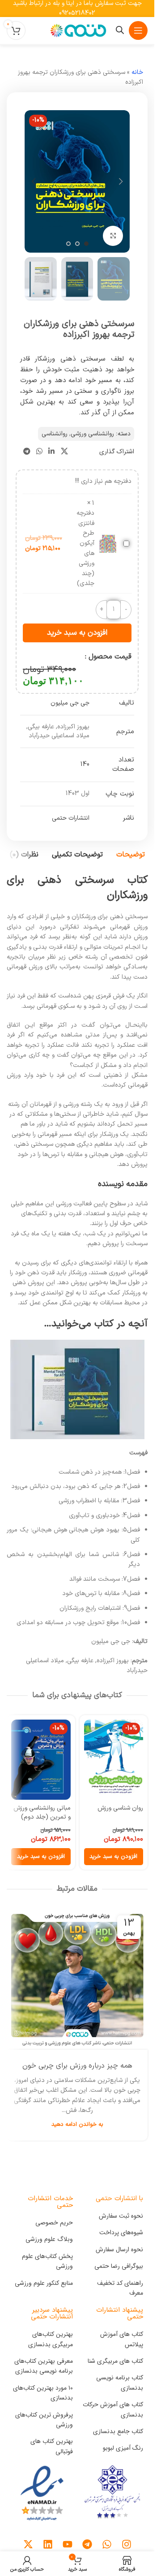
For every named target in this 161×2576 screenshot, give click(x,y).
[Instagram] (127, 2544)
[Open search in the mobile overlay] (120, 30)
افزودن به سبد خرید (77, 633)
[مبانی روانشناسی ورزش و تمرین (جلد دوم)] (41, 1760)
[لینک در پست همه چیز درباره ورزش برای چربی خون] (77, 1979)
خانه (137, 72)
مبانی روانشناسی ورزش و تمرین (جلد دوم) (42, 1813)
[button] (121, 181)
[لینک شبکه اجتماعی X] (64, 452)
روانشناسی (55, 434)
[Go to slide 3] (68, 244)
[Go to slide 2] (77, 244)
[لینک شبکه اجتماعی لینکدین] (52, 452)
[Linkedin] (48, 2544)
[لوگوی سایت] (77, 30)
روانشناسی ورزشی (92, 434)
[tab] (131, 855)
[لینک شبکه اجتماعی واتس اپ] (39, 452)
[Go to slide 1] (86, 244)
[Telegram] (87, 2544)
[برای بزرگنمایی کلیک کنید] (113, 236)
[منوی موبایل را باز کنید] (138, 30)
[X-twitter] (28, 2544)
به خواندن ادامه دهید (77, 2124)
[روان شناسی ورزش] (114, 1760)
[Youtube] (68, 2544)
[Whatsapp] (107, 2544)
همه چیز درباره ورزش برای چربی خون (77, 2066)
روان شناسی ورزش (120, 1808)
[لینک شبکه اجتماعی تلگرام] (27, 452)
